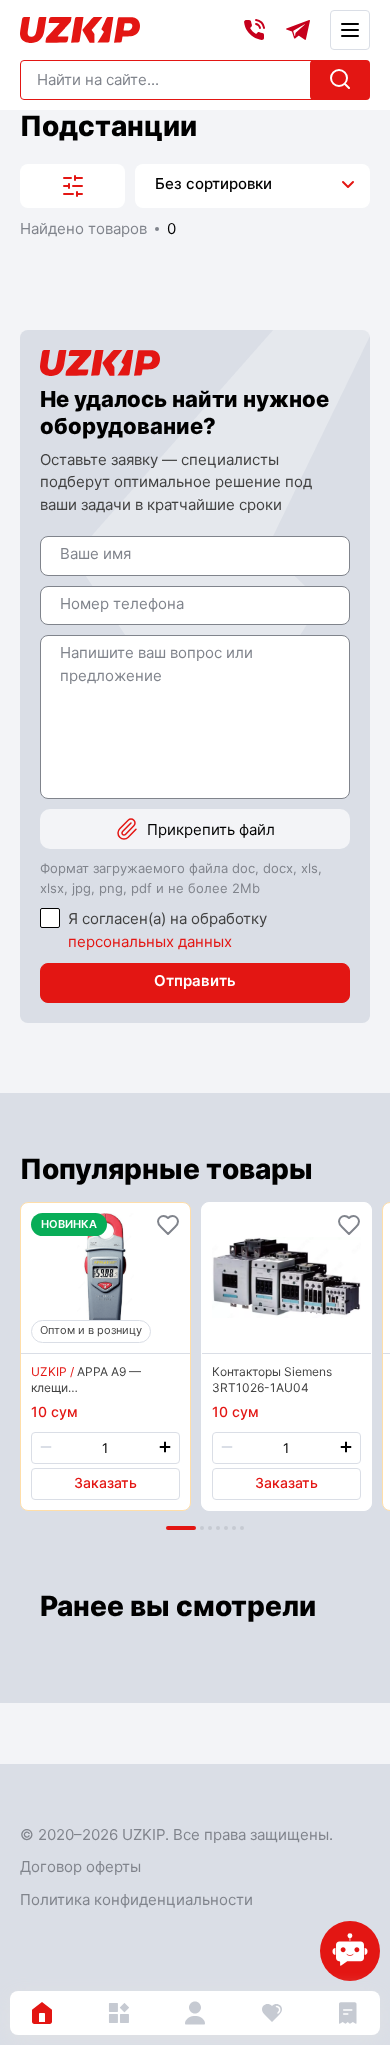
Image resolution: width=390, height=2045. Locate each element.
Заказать (105, 1482)
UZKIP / (52, 1371)
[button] (181, 1528)
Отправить (195, 980)
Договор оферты (80, 1866)
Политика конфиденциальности (136, 1899)
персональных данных (150, 941)
